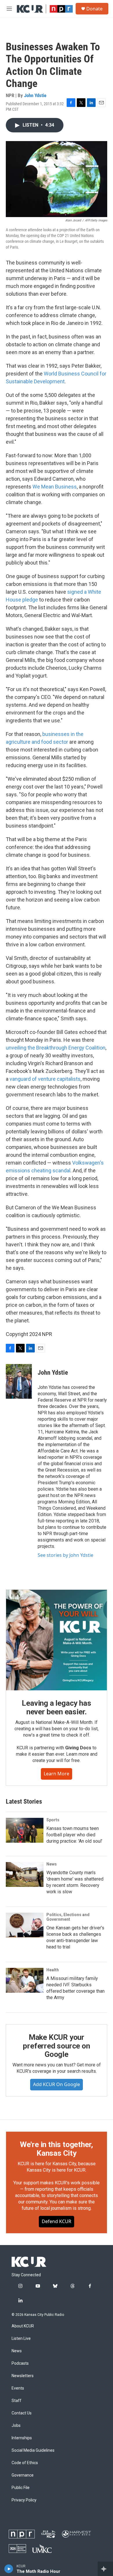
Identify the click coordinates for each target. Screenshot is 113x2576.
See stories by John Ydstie (65, 1555)
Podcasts (20, 2363)
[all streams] (105, 2569)
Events (18, 2388)
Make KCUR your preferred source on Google (56, 2046)
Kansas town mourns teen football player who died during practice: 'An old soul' (74, 1835)
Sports (53, 1820)
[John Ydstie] (19, 1381)
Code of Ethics (25, 2463)
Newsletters (23, 2376)
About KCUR (23, 2326)
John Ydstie (35, 95)
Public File (21, 2488)
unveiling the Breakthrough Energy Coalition (56, 1048)
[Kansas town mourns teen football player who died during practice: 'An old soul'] (25, 1830)
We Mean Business (55, 487)
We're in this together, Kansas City (57, 2149)
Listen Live (21, 2339)
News (52, 1864)
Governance (23, 2475)
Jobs (16, 2426)
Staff (17, 2401)
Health (53, 1970)
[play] (9, 2569)
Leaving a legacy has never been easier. (56, 1707)
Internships (22, 2438)
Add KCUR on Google (57, 2084)
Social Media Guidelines (33, 2450)
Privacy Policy (24, 2500)
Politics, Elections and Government (68, 1917)
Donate (94, 9)
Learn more (57, 1774)
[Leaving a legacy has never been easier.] (57, 1640)
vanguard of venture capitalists (45, 1079)
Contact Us (22, 2413)
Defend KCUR (57, 2221)
